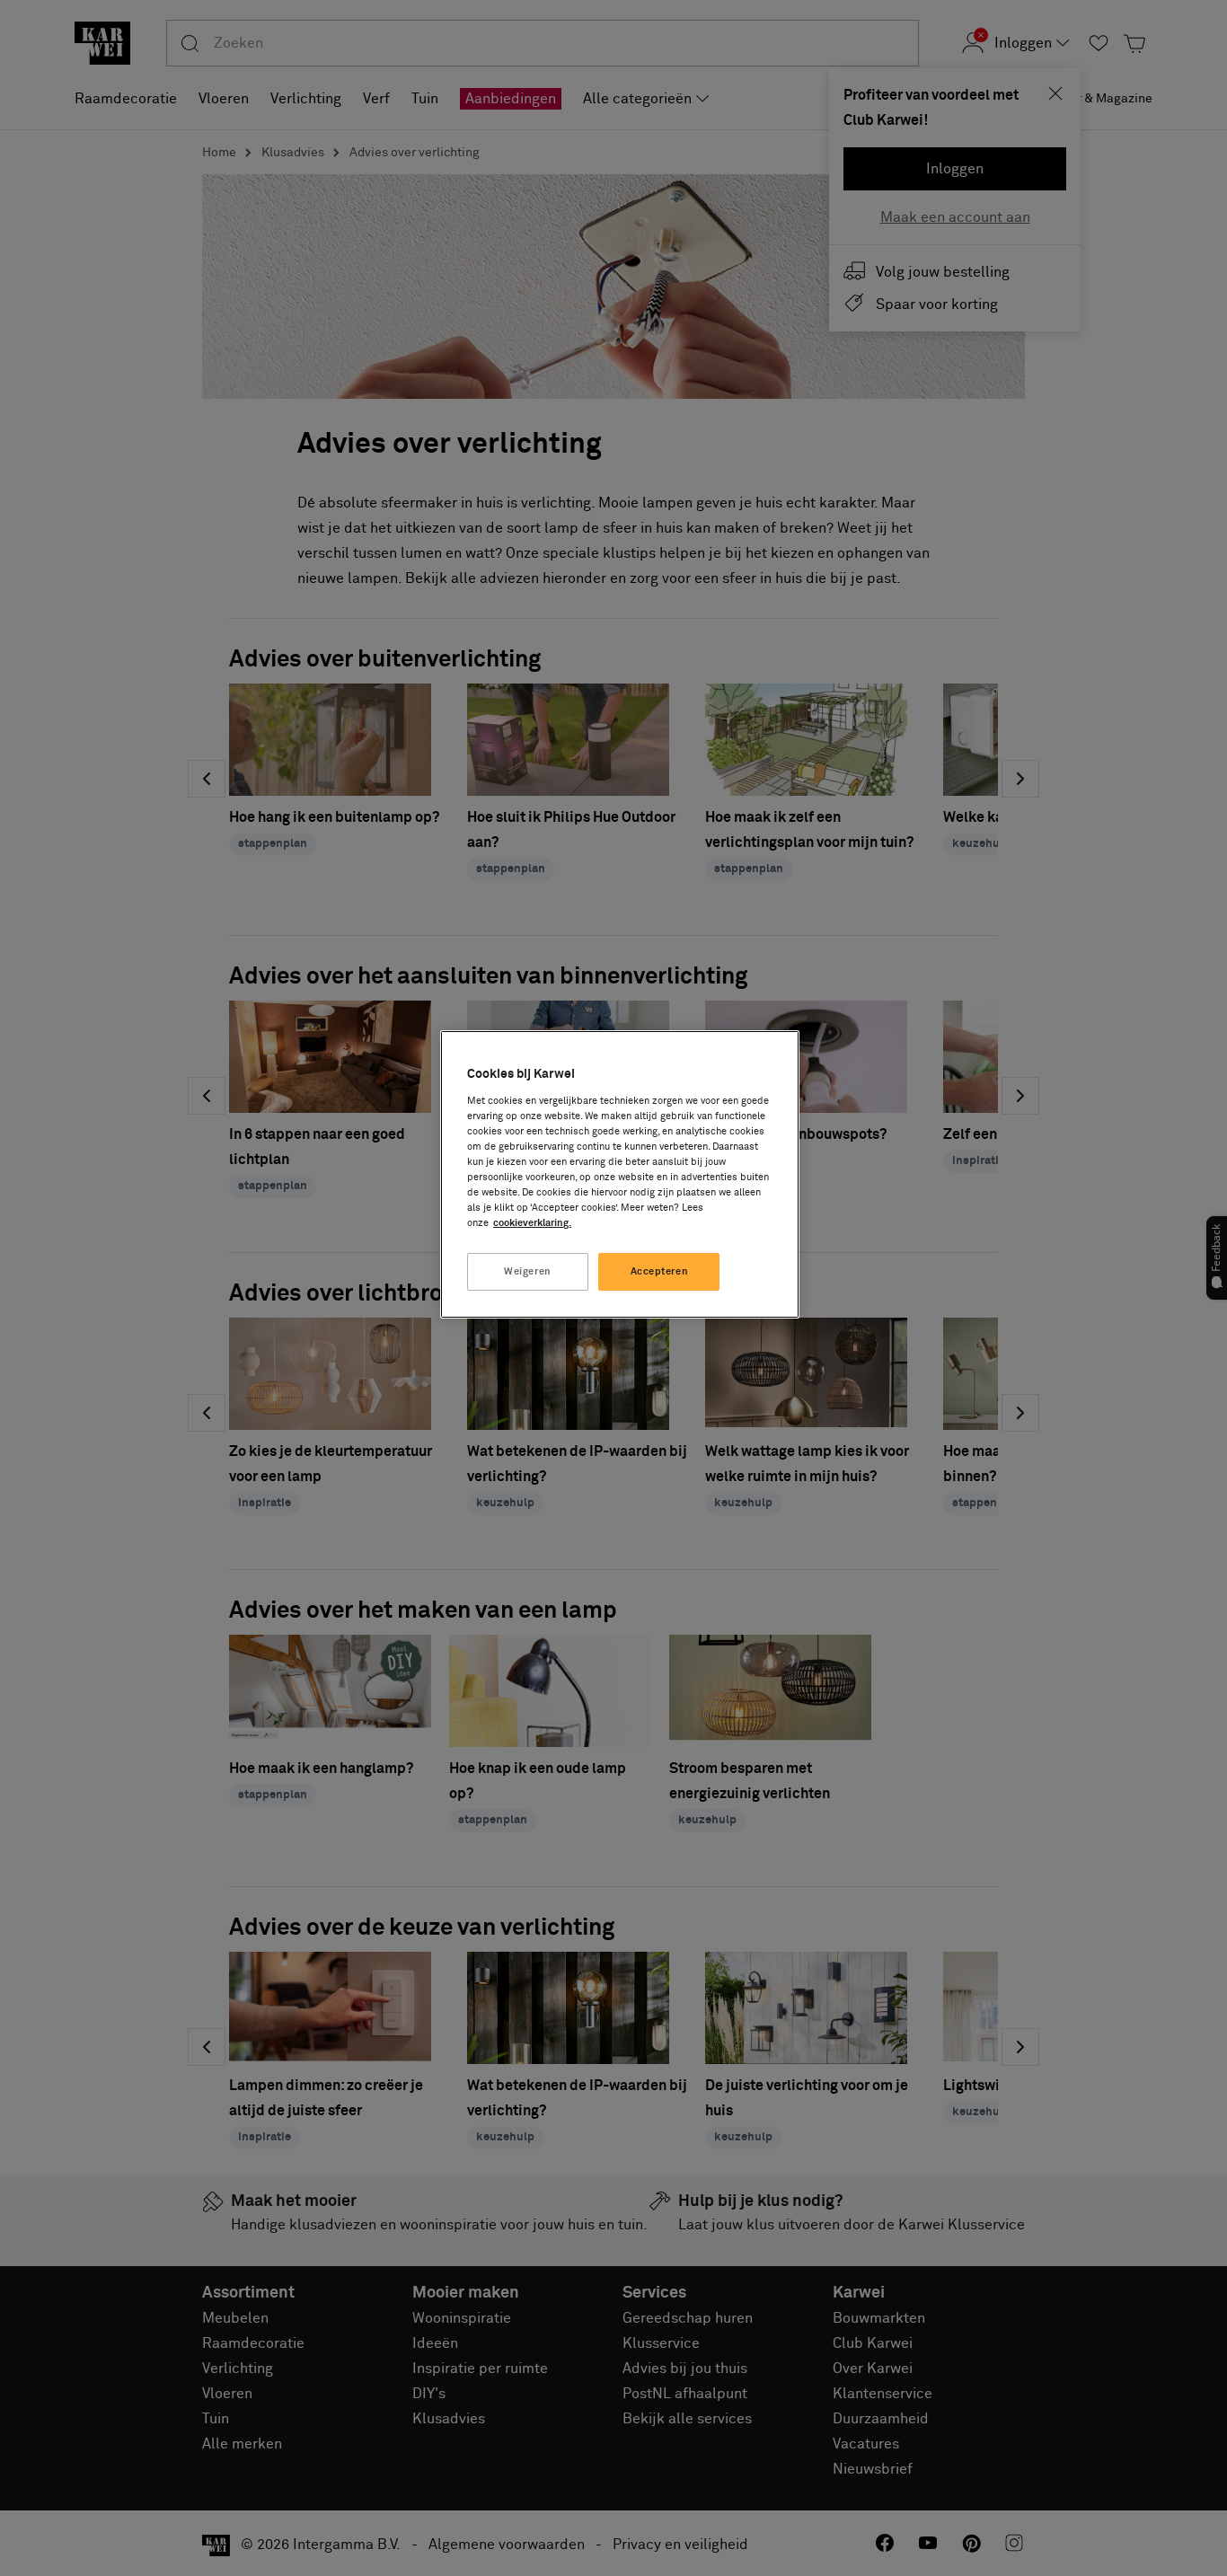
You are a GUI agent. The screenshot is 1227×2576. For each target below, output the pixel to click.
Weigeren (528, 1271)
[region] (620, 1174)
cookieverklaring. (532, 1223)
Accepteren (660, 1271)
